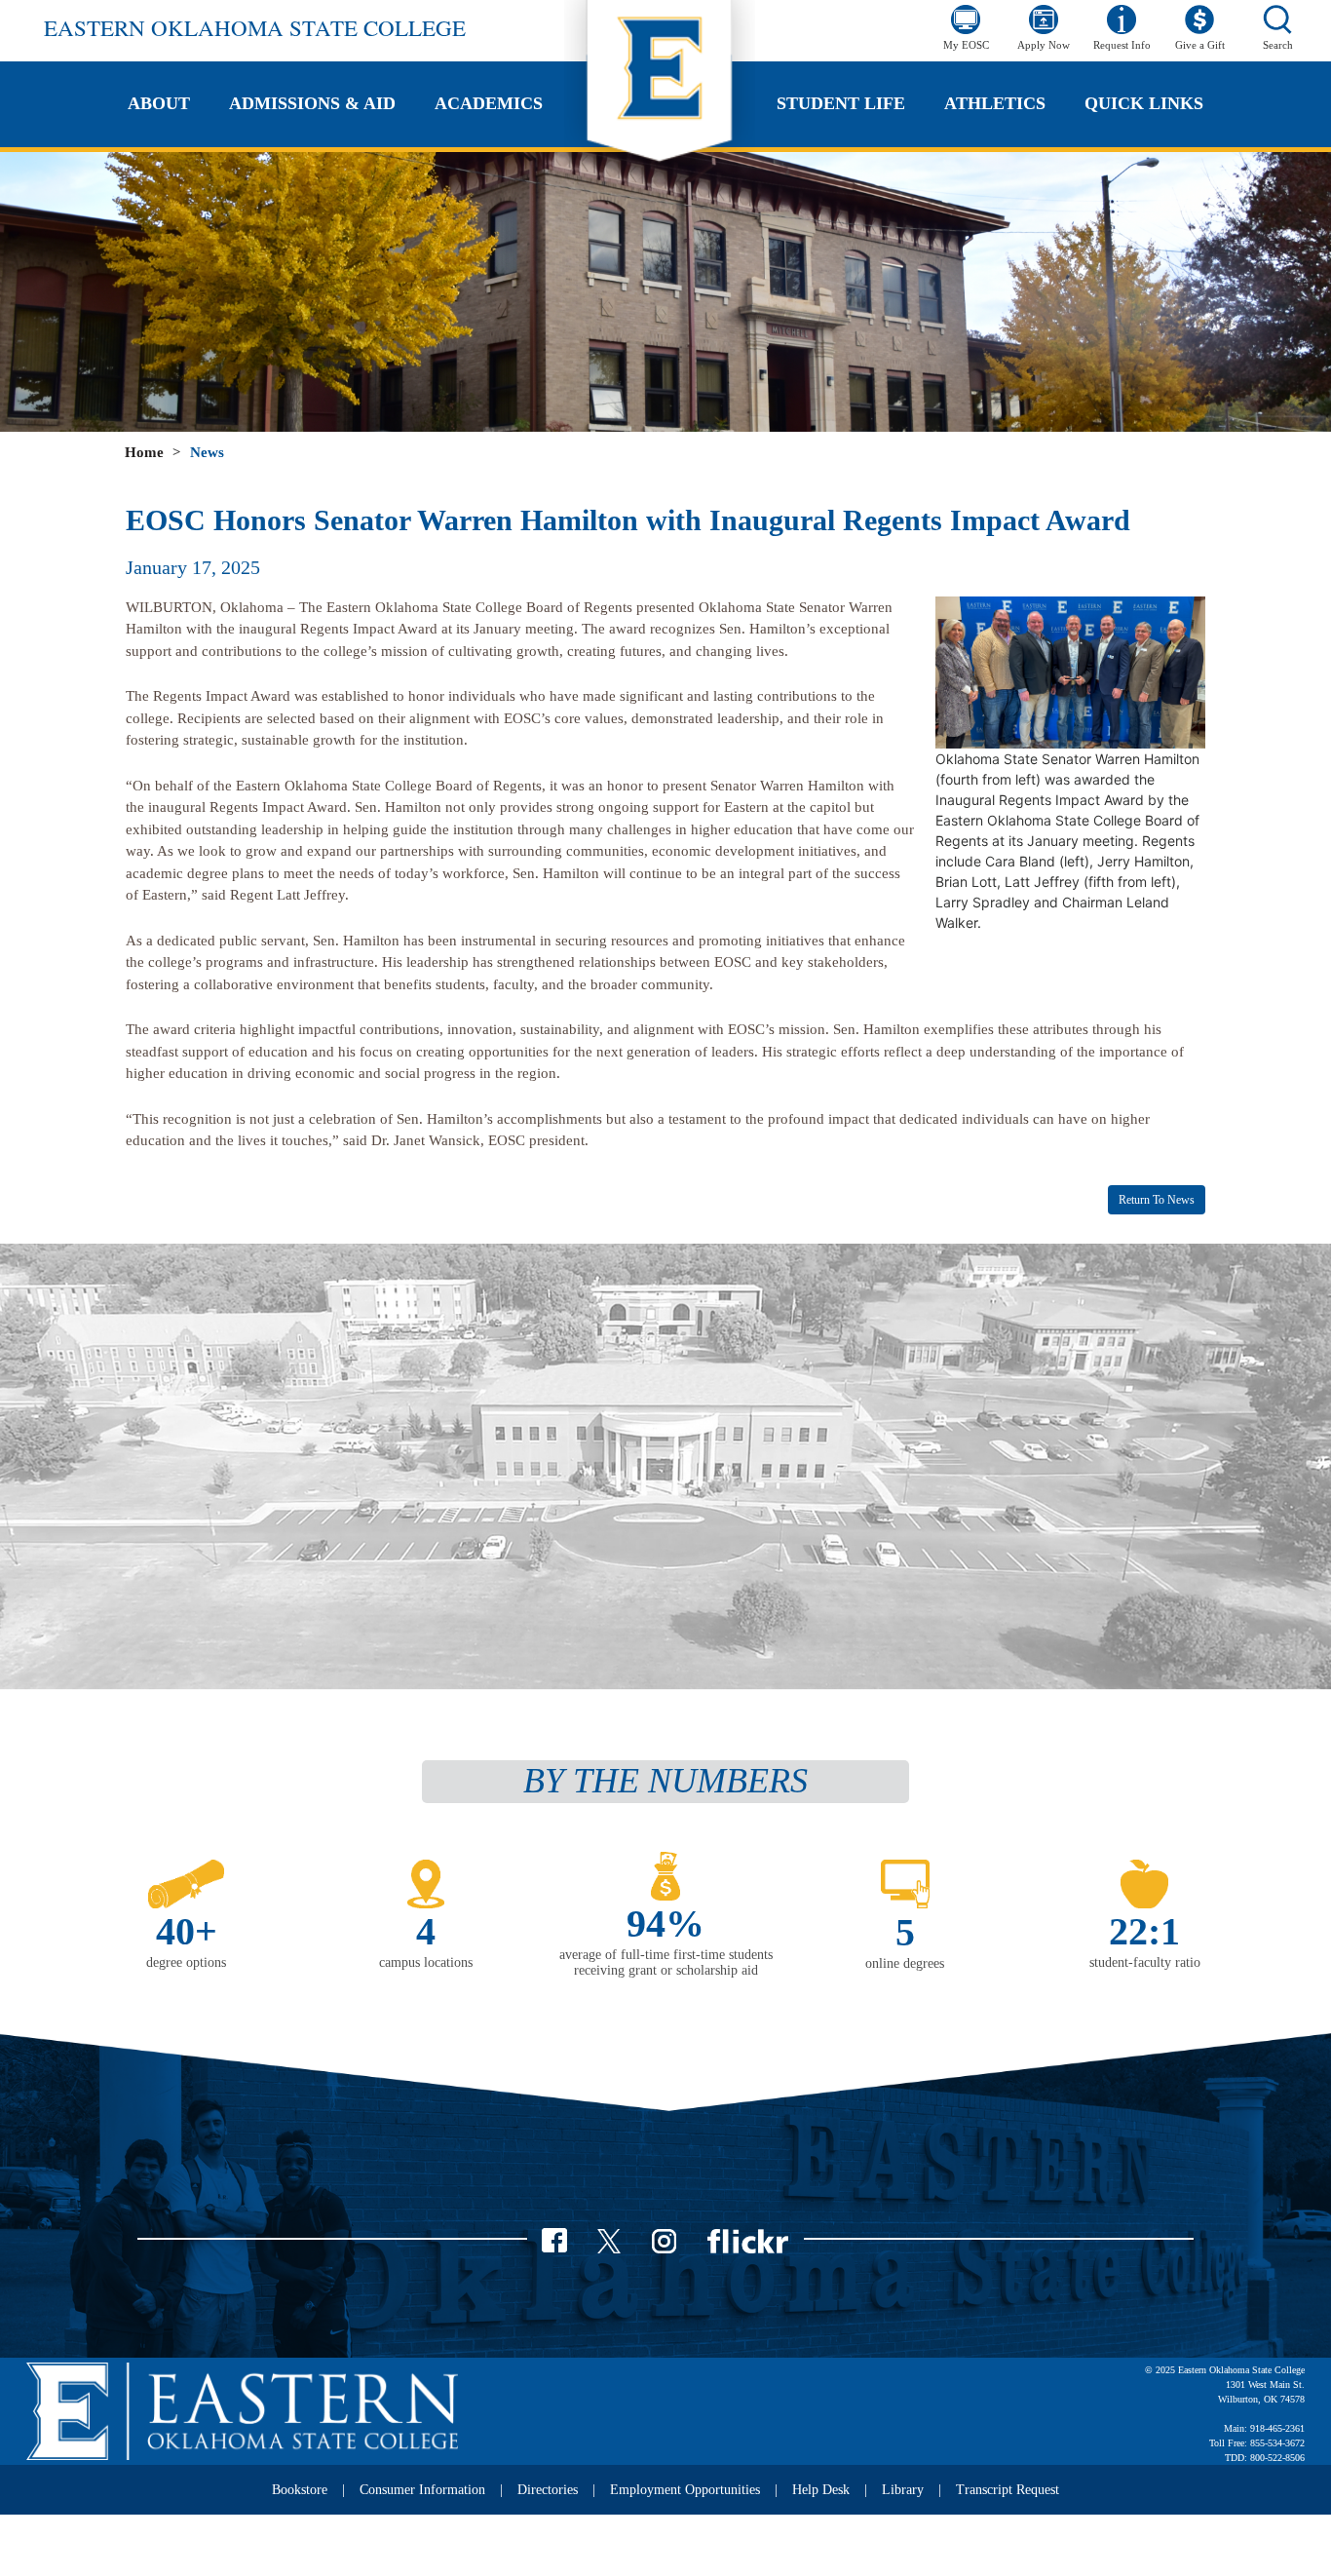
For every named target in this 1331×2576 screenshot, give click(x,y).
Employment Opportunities (685, 2490)
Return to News (1157, 1200)
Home (144, 452)
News (207, 452)
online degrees (905, 1963)
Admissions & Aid (312, 103)
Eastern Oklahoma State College (255, 27)
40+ (187, 1931)
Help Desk (821, 2490)
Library (903, 2490)
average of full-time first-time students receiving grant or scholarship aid (666, 1963)
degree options (186, 1962)
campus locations (426, 1962)
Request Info (1122, 45)
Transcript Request (1008, 2490)
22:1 (1144, 1931)
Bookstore (300, 2490)
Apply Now (1044, 45)
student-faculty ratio (1145, 1962)
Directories (548, 2490)
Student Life (841, 103)
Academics (489, 103)
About (159, 103)
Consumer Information (422, 2490)
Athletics (995, 103)
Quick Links (1144, 103)
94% (665, 1923)
